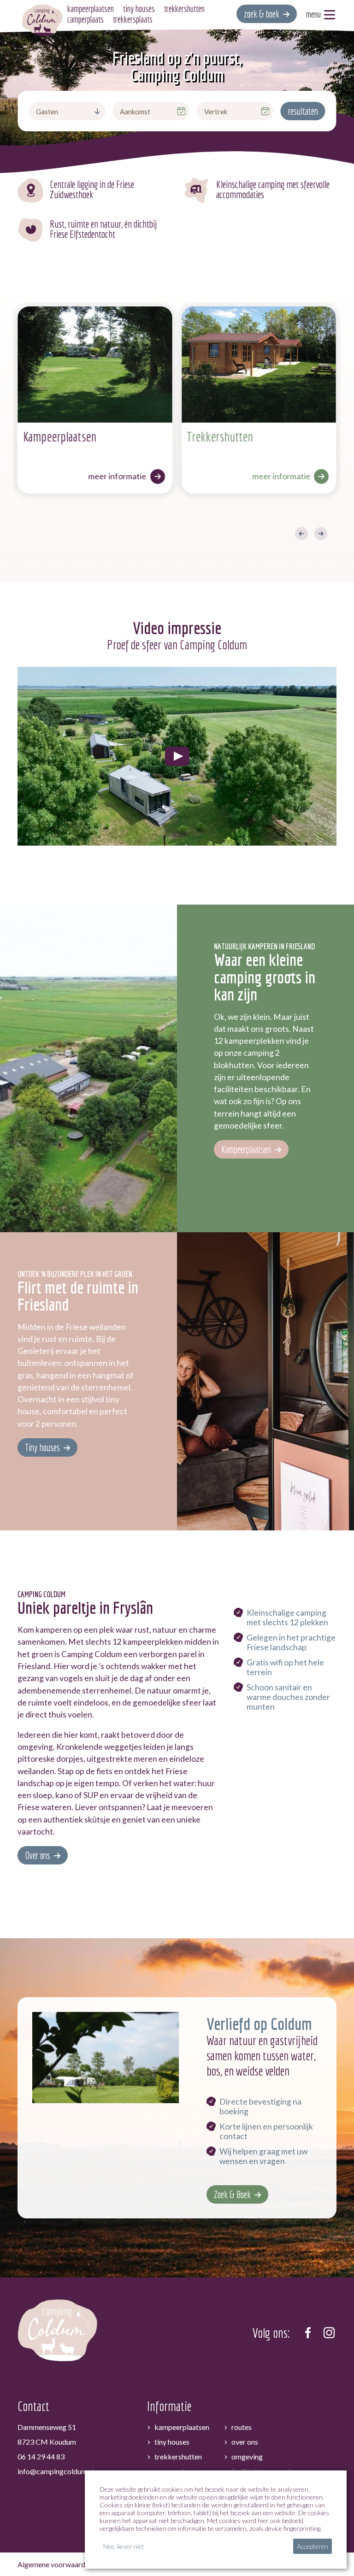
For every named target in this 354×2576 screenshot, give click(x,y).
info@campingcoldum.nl (56, 2471)
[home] (42, 20)
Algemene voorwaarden (55, 2564)
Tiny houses (42, 1447)
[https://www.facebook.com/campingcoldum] (308, 2333)
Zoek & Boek (232, 2194)
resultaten (303, 111)
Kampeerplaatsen (246, 1149)
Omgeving (247, 2456)
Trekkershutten (178, 2456)
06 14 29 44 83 (41, 2456)
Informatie (169, 2406)
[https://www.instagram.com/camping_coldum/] (329, 2333)
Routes (242, 2427)
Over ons (38, 1855)
